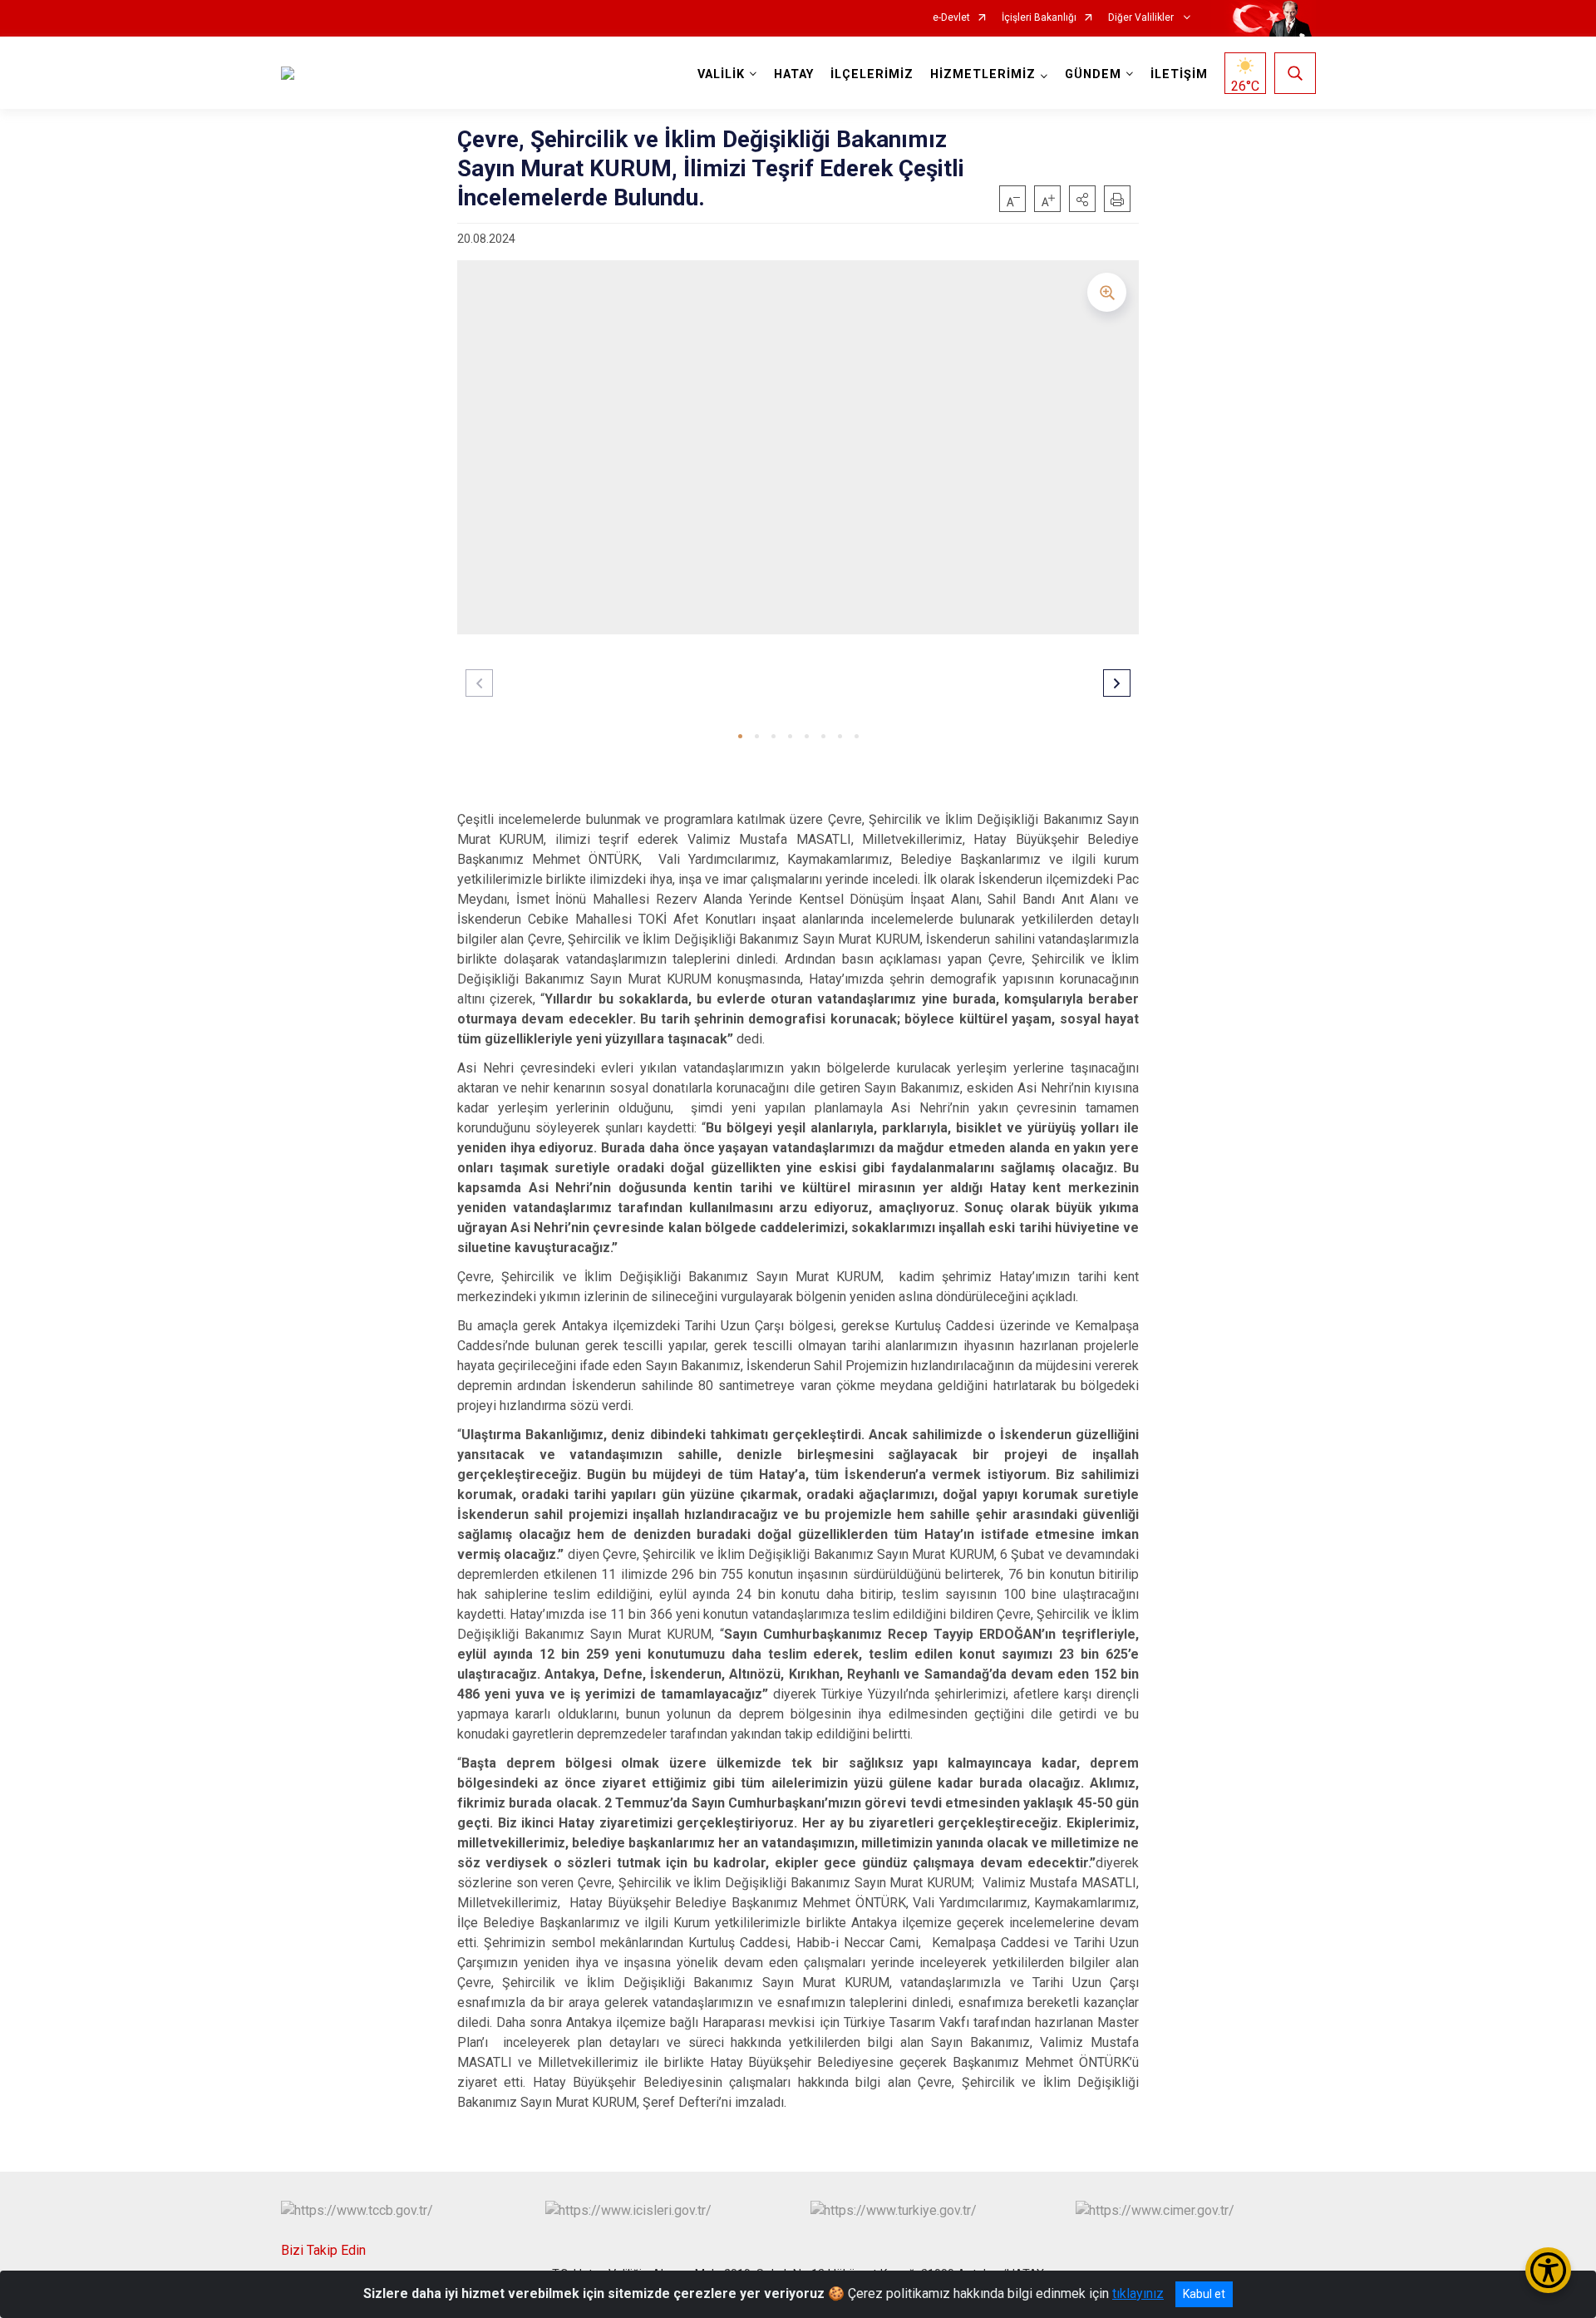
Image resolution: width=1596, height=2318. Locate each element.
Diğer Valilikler (1142, 18)
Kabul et (1204, 2294)
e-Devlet (951, 18)
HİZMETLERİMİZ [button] (983, 74)
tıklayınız (1138, 2293)
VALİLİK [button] (721, 74)
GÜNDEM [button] (1093, 74)
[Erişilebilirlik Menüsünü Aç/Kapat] (1548, 2270)
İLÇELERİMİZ (872, 74)
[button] (1082, 199)
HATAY (794, 74)
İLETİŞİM (1179, 74)
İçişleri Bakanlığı (1039, 18)
